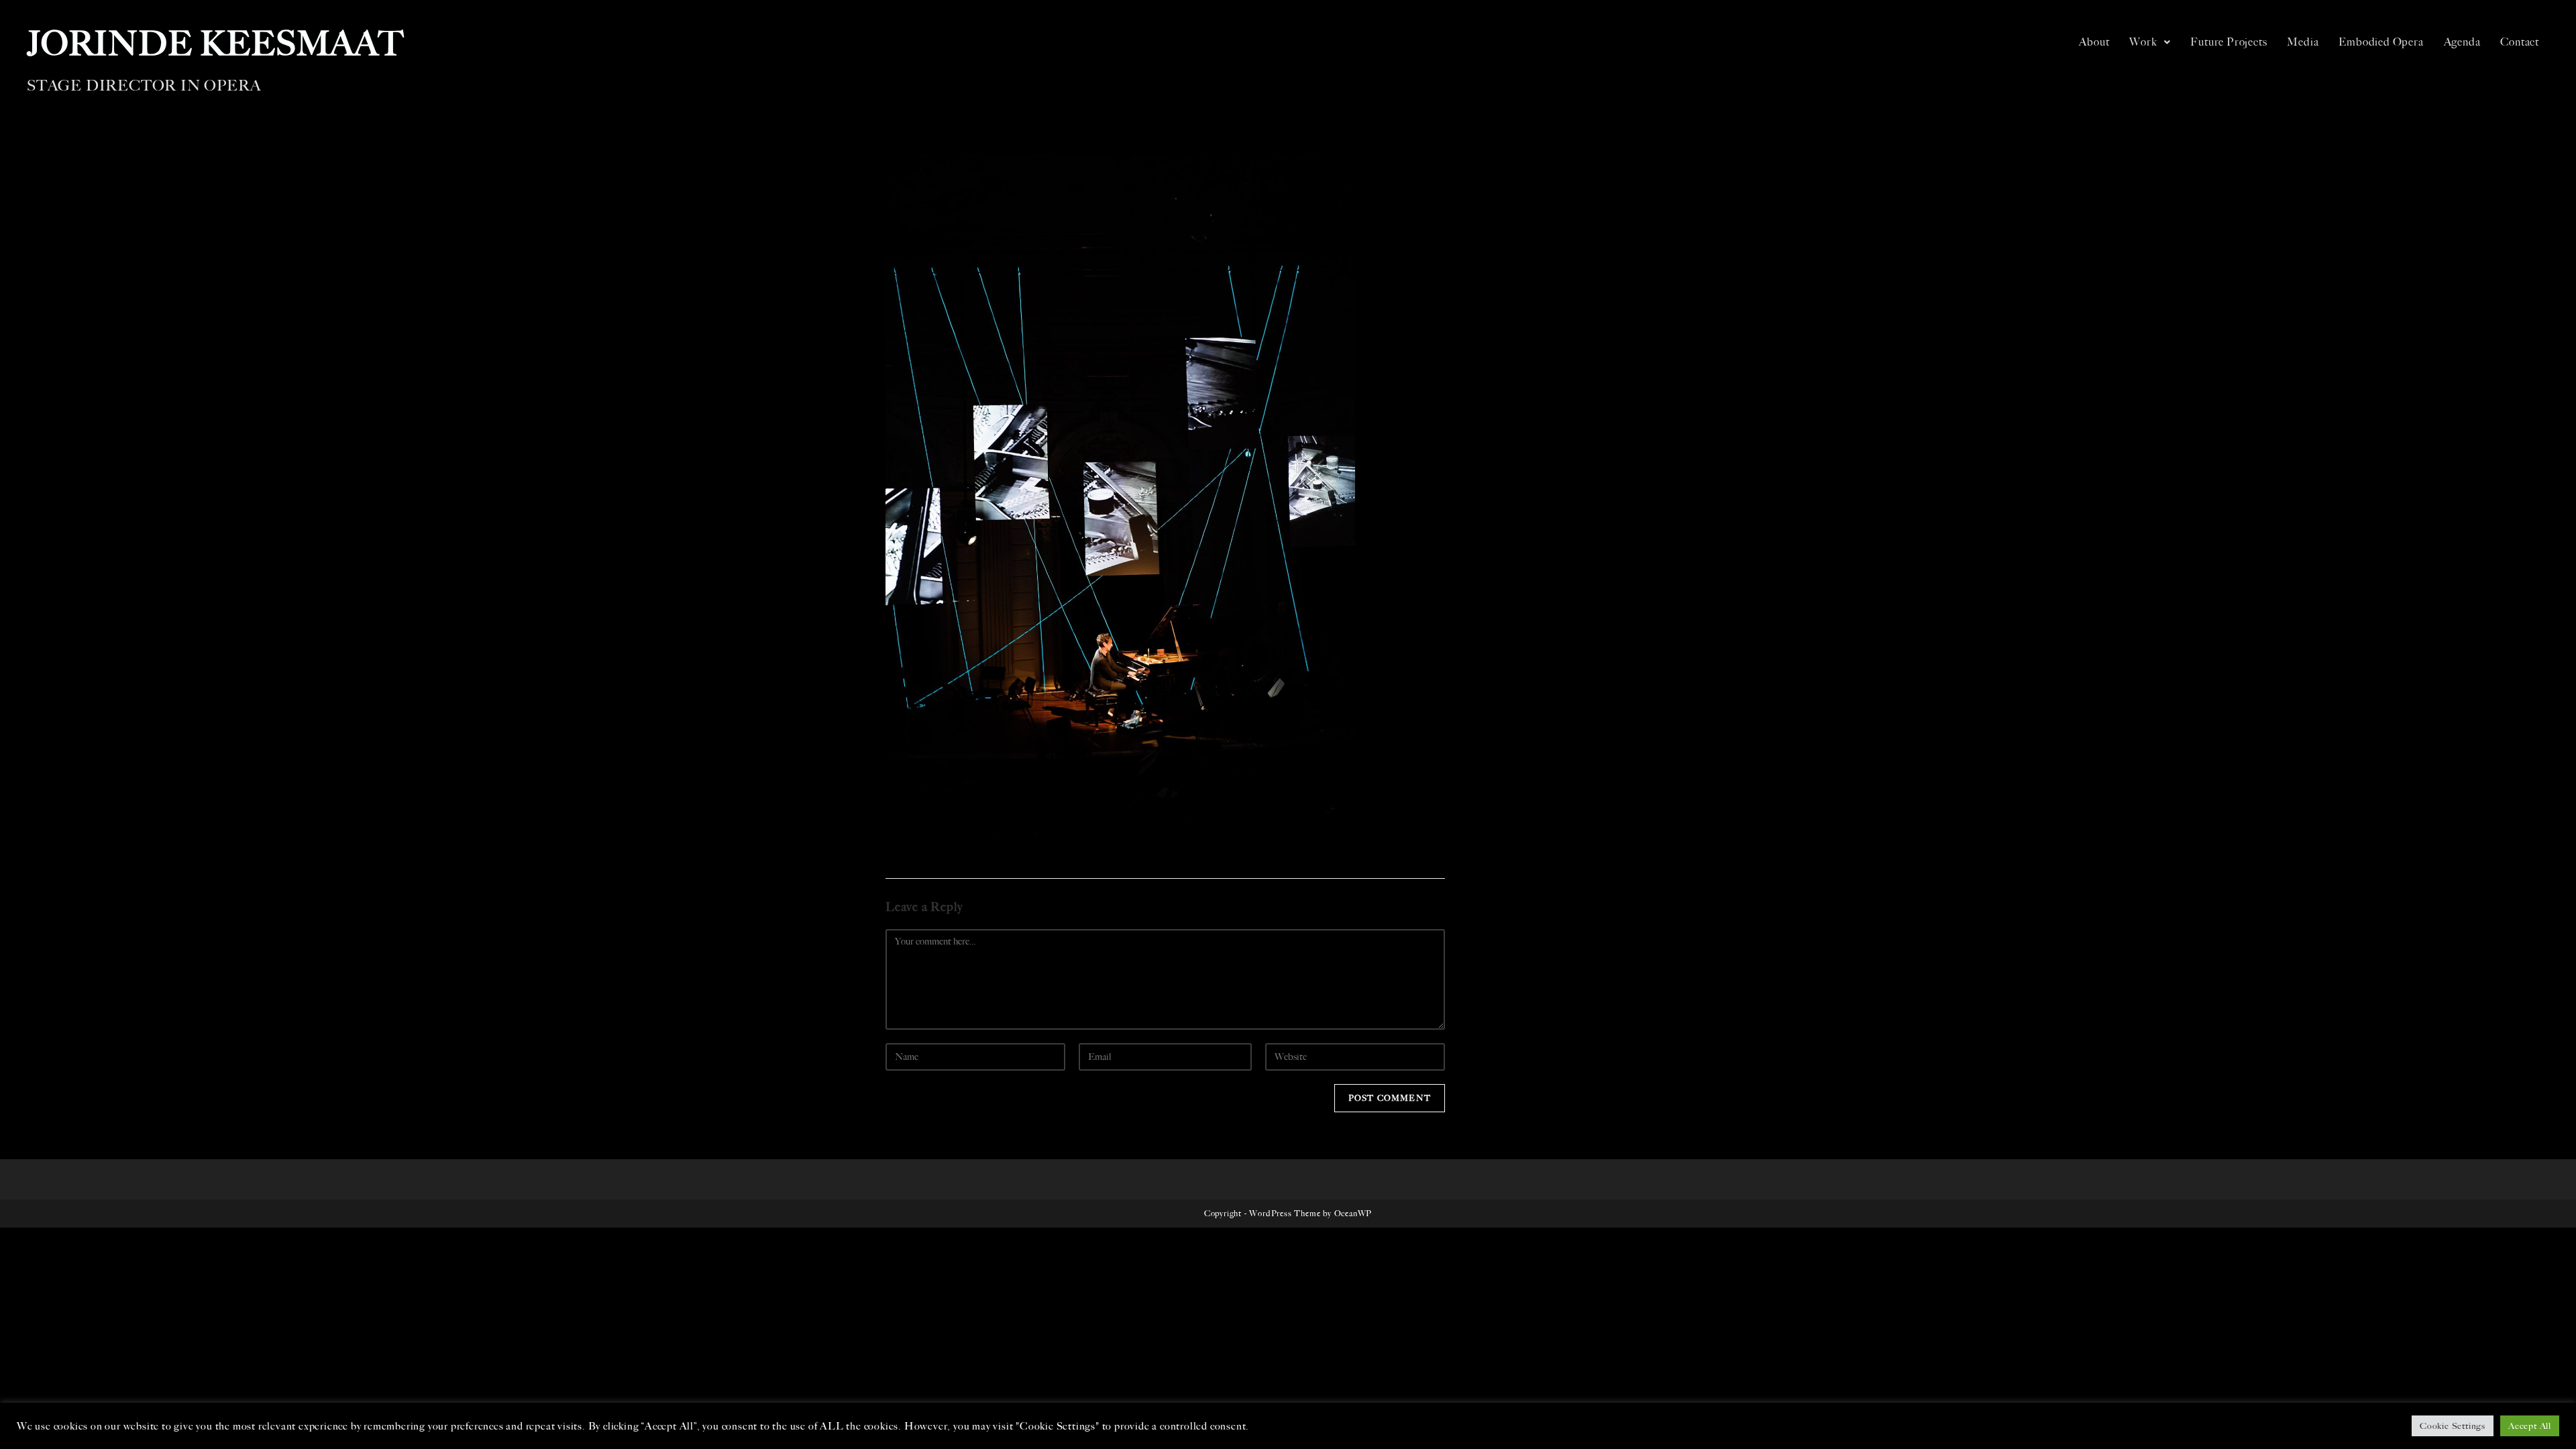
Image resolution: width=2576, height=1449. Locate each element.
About (2094, 42)
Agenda (2462, 42)
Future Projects (2229, 42)
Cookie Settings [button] (2453, 1426)
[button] (2150, 42)
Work (2143, 42)
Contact (2520, 42)
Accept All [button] (2530, 1426)
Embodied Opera (2381, 42)
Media (2303, 42)
